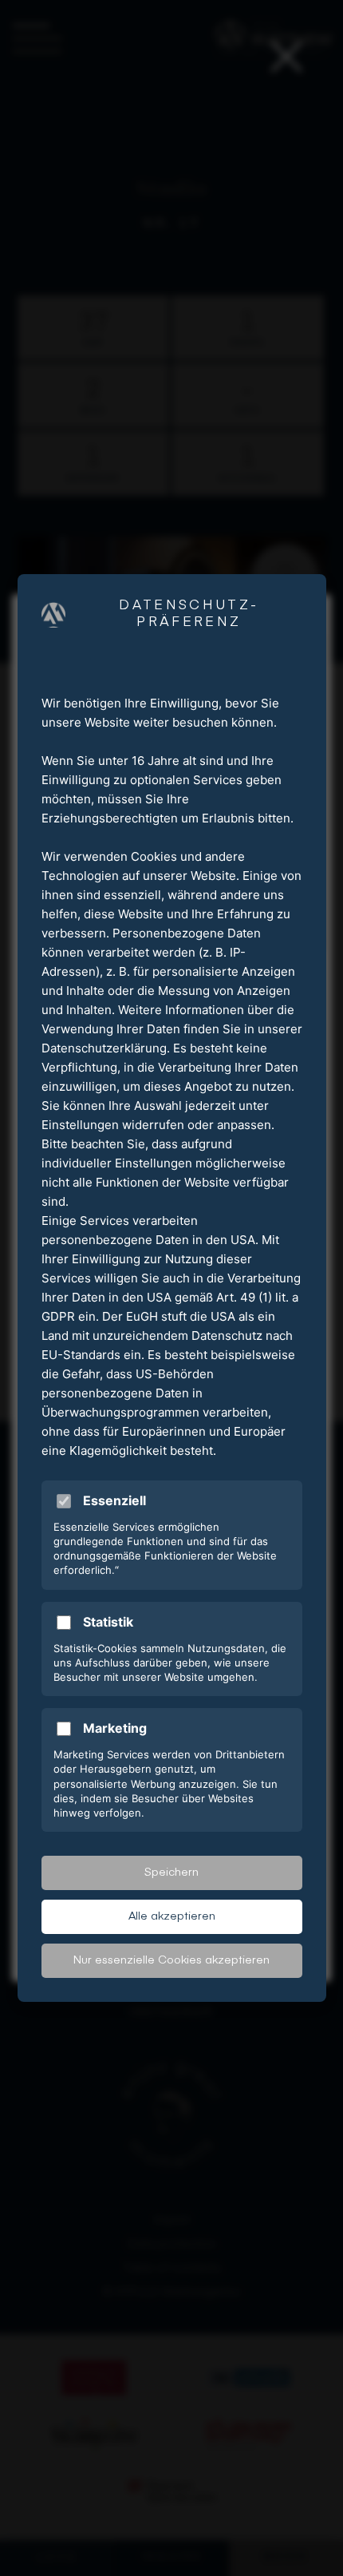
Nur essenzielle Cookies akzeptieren (171, 1960)
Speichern (171, 1873)
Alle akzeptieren (172, 1916)
